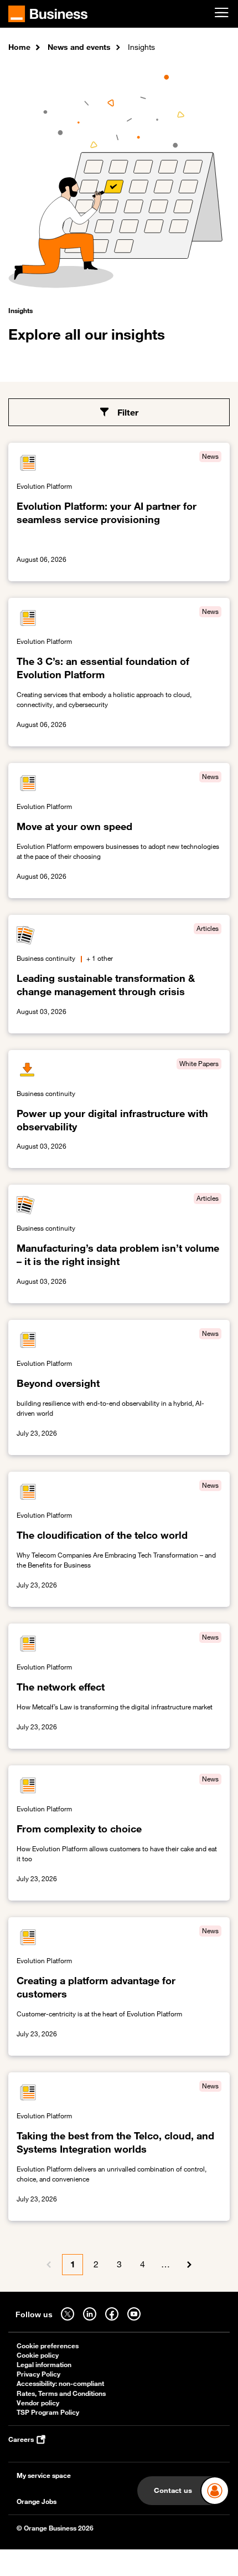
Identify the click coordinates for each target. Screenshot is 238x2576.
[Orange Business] (48, 14)
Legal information (44, 2365)
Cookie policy (38, 2355)
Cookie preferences (48, 2346)
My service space (44, 2475)
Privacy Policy (38, 2374)
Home (19, 47)
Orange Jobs (37, 2501)
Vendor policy (38, 2403)
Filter (128, 412)
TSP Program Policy (48, 2412)
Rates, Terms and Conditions (61, 2393)
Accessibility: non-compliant (60, 2383)
